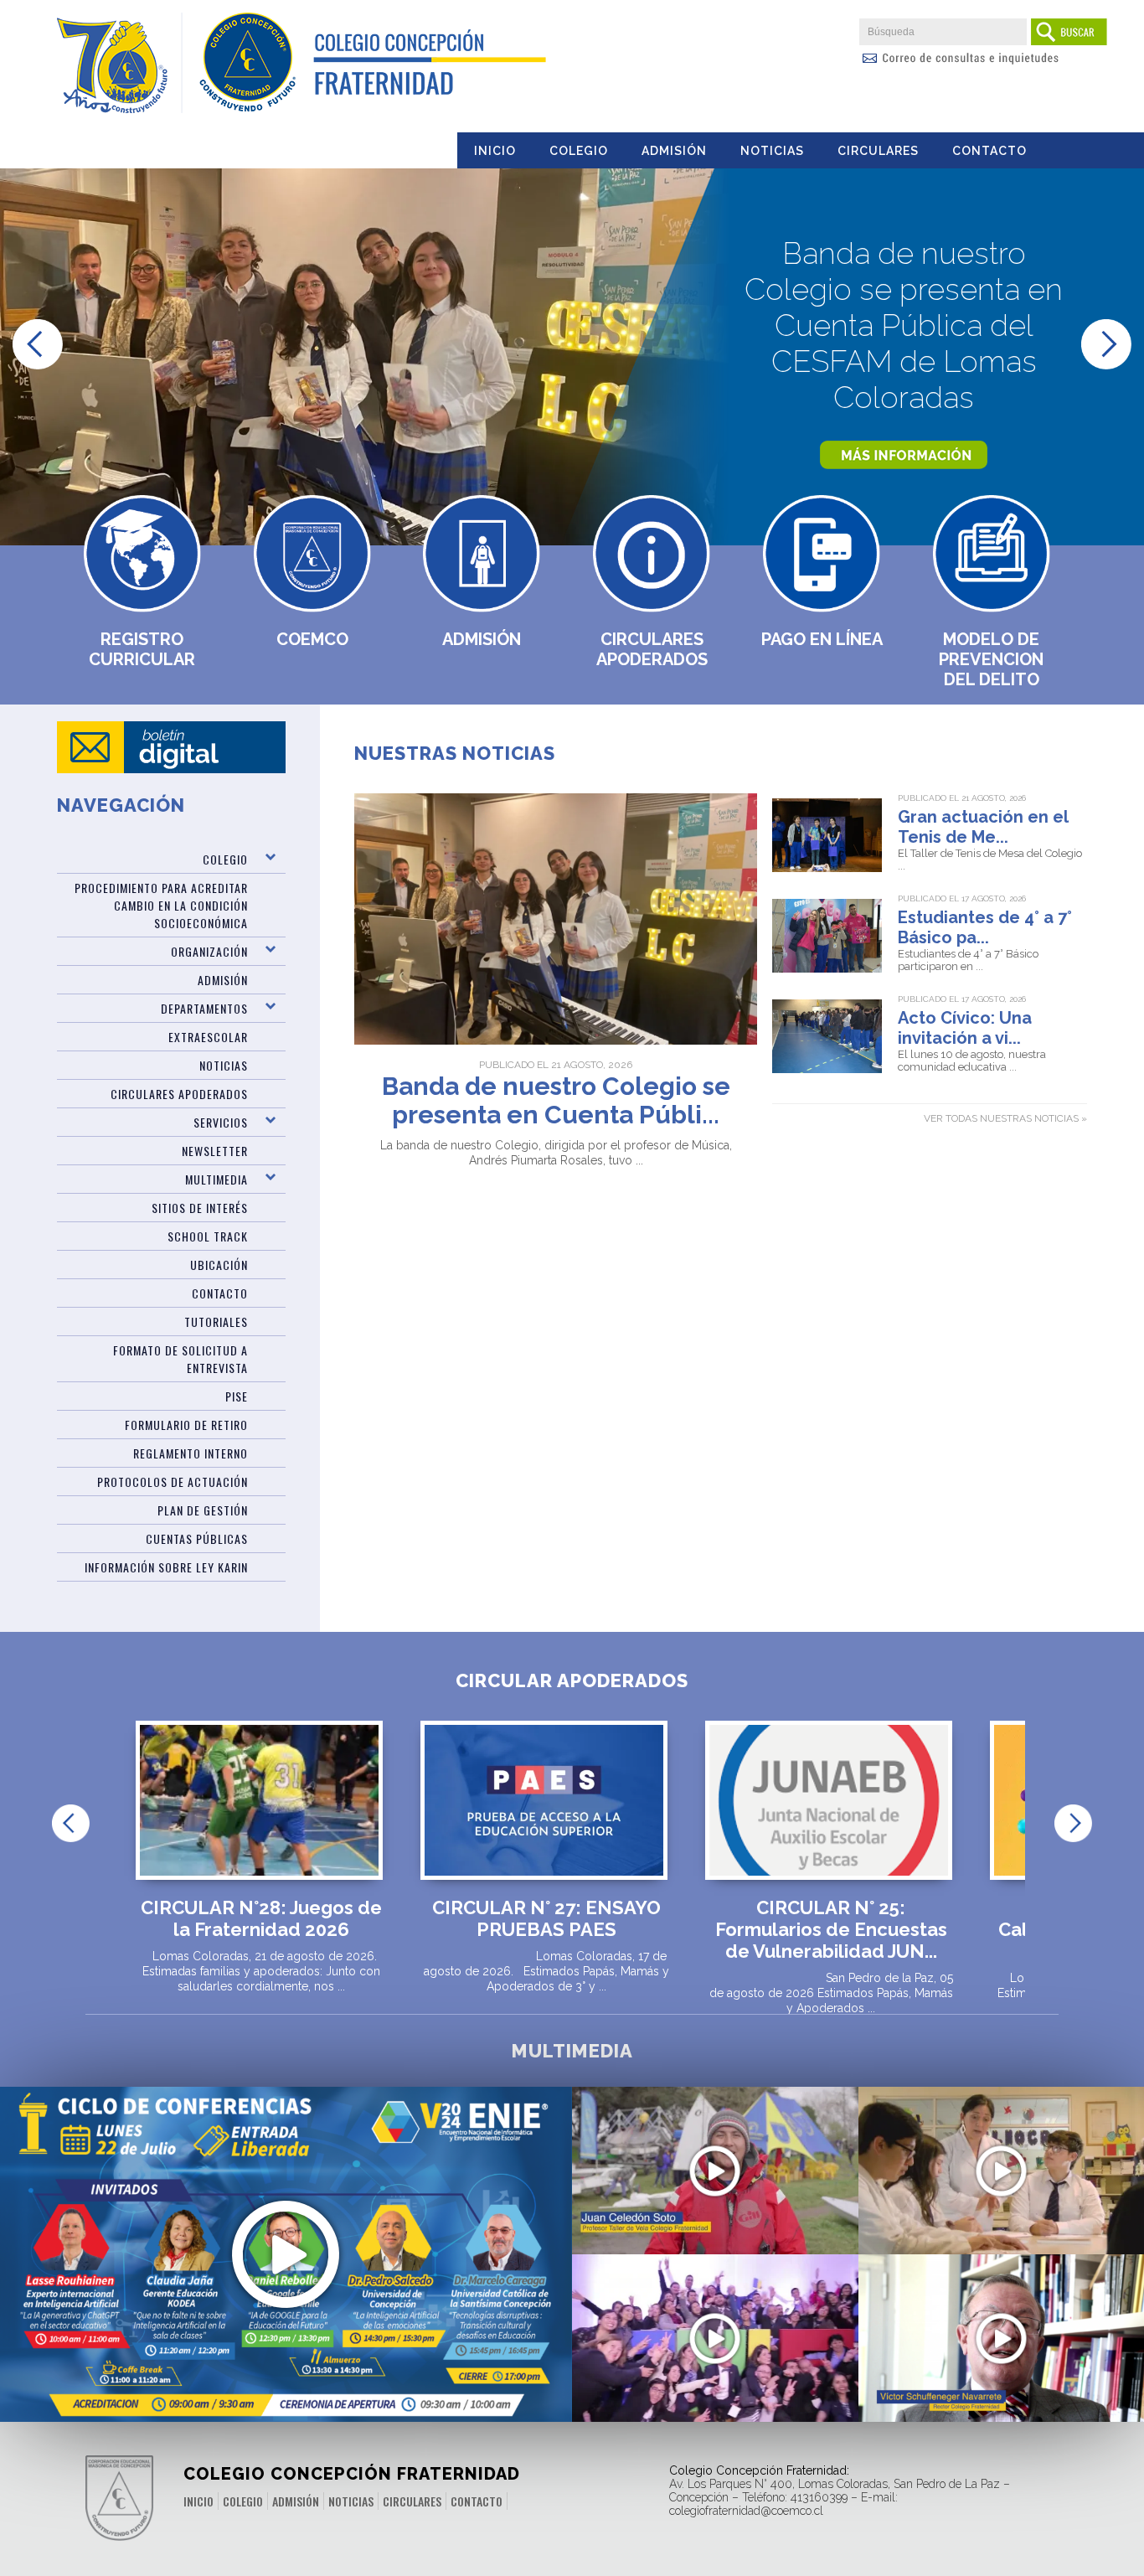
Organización (209, 951)
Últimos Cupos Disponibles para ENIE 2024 (286, 2228)
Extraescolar (208, 1037)
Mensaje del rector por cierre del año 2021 (1001, 2358)
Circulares (878, 151)
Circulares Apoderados (652, 649)
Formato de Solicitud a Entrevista (180, 1359)
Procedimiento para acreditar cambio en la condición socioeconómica (161, 905)
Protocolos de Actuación (173, 1482)
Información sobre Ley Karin (166, 1567)
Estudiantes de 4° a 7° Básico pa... (985, 927)
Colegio (579, 151)
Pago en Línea (822, 639)
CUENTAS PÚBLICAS (197, 1538)
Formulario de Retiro (186, 1425)
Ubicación (219, 1265)
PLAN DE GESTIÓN (203, 1510)
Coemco (312, 639)
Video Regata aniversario (715, 2181)
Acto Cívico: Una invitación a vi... (965, 1028)
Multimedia (216, 1179)
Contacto (989, 151)
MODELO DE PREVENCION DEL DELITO (991, 659)
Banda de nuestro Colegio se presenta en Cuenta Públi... (556, 1101)
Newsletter (215, 1151)
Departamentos (204, 1008)
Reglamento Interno (191, 1453)
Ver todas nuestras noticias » (1005, 1118)
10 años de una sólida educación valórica (715, 2349)
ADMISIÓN (223, 980)
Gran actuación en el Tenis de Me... (983, 827)
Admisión (674, 151)
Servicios (221, 1122)
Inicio (495, 151)
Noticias (772, 151)
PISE (237, 1396)
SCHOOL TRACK (208, 1236)
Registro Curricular (142, 649)
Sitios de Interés (200, 1208)
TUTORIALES (216, 1322)
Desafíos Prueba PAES (1001, 2172)
